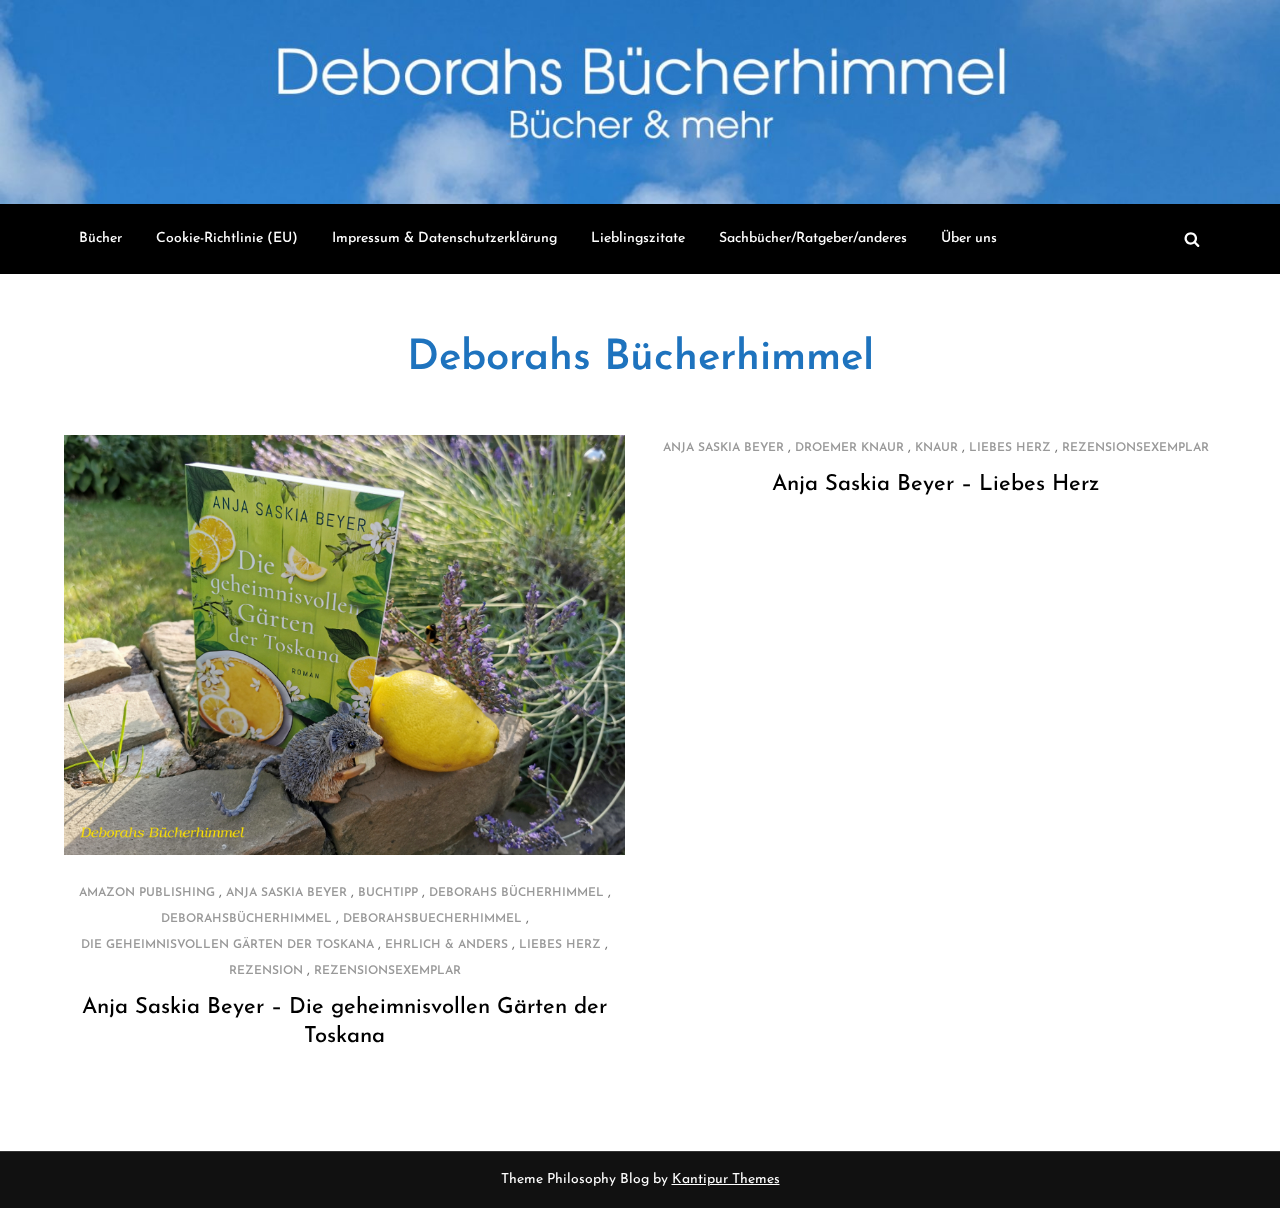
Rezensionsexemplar (387, 971)
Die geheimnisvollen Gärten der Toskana (227, 945)
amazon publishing (147, 893)
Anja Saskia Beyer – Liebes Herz (935, 484)
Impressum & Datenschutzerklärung (444, 238)
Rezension (266, 971)
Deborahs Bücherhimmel (640, 358)
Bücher (100, 238)
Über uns (969, 238)
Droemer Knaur (849, 448)
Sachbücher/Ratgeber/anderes (813, 238)
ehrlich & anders (446, 945)
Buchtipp (388, 893)
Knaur (936, 448)
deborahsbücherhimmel (246, 919)
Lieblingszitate (638, 238)
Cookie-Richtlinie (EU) (227, 238)
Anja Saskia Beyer (286, 893)
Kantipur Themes (726, 1179)
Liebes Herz (560, 945)
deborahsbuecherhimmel (432, 919)
